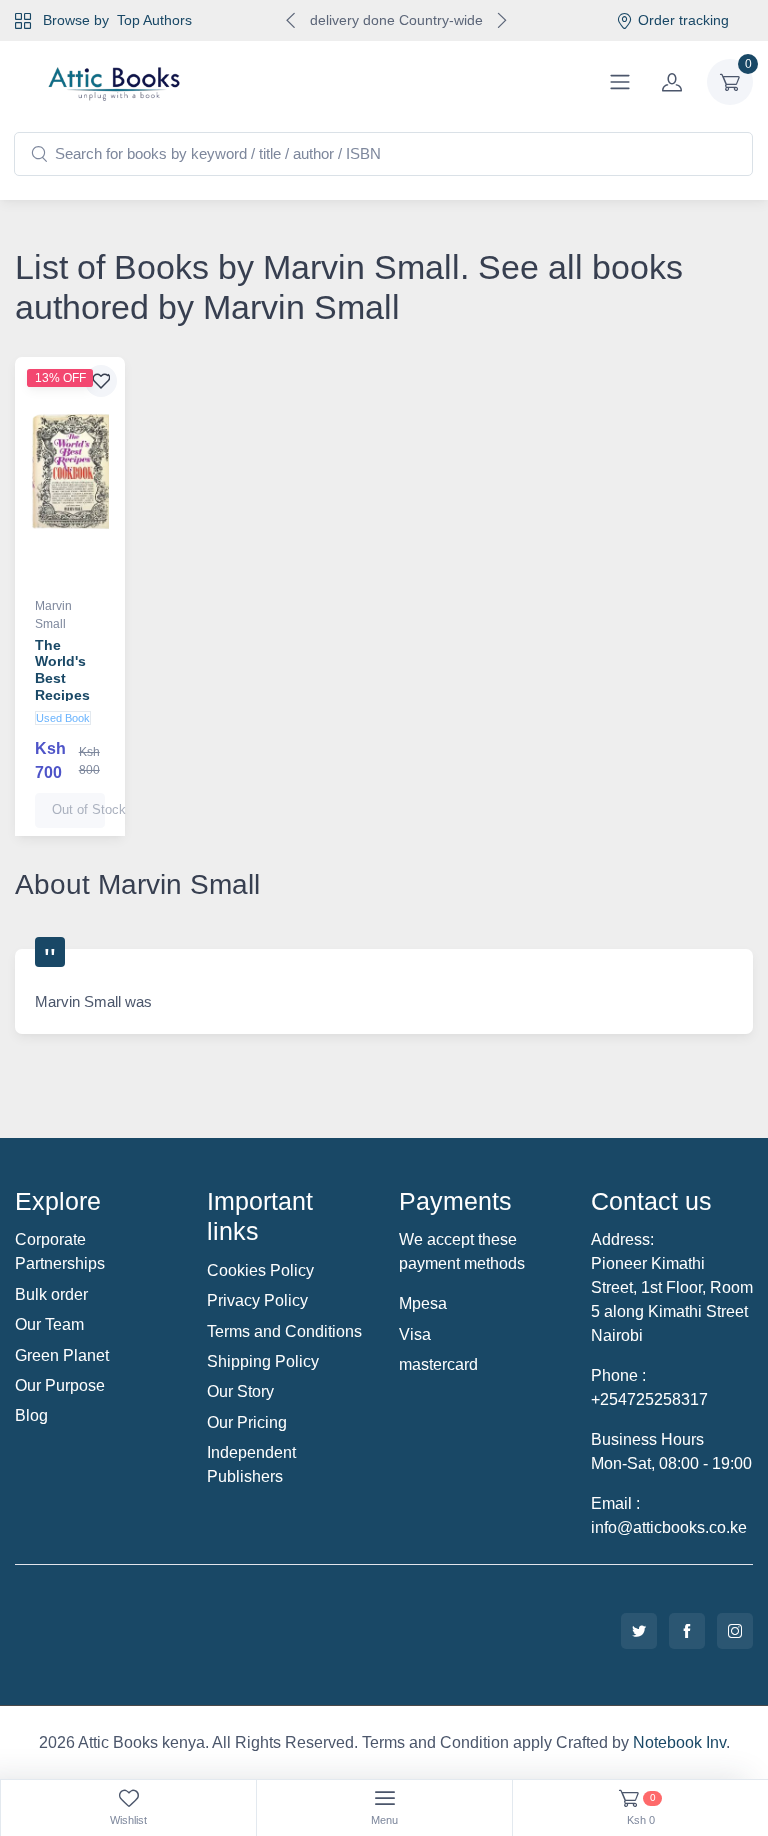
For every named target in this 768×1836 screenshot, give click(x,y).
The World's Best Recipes (62, 670)
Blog (31, 1415)
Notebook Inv (679, 1742)
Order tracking (683, 20)
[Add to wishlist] (101, 381)
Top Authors (154, 20)
